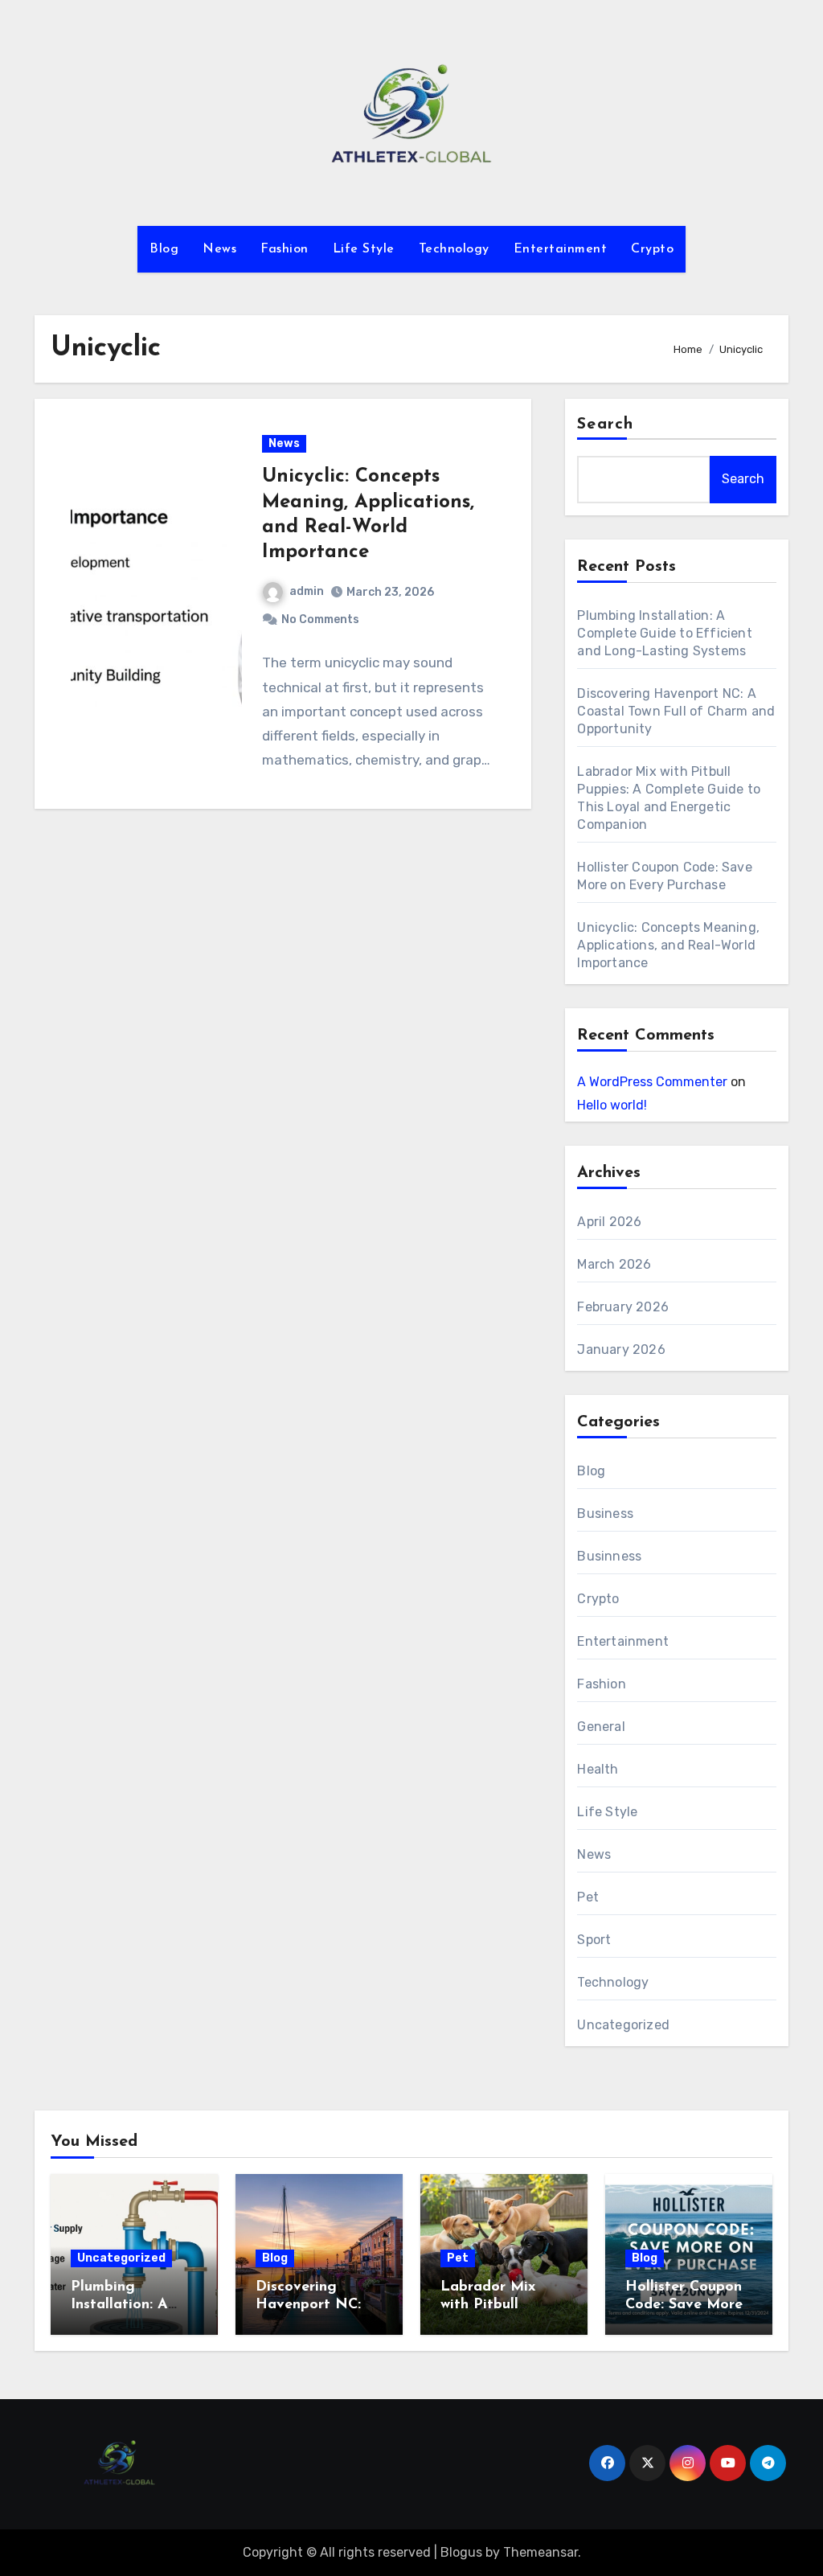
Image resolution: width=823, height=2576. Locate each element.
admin (307, 591)
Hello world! (612, 1105)
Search (605, 425)
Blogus (461, 2552)
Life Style (364, 249)
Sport (594, 1940)
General (601, 1727)
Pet (588, 1897)
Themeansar (540, 2552)
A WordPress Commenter (652, 1082)
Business (605, 1514)
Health (598, 1769)
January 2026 (621, 1350)
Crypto (652, 249)
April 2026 (609, 1222)
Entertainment (561, 249)
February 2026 (623, 1307)
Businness (609, 1556)
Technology (454, 249)
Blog (164, 249)
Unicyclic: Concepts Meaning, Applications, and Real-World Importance (668, 945)
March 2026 (614, 1264)
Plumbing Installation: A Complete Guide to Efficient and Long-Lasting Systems (664, 633)
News (219, 249)
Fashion (285, 249)
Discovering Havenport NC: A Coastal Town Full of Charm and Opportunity (676, 711)
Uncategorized (623, 2025)
